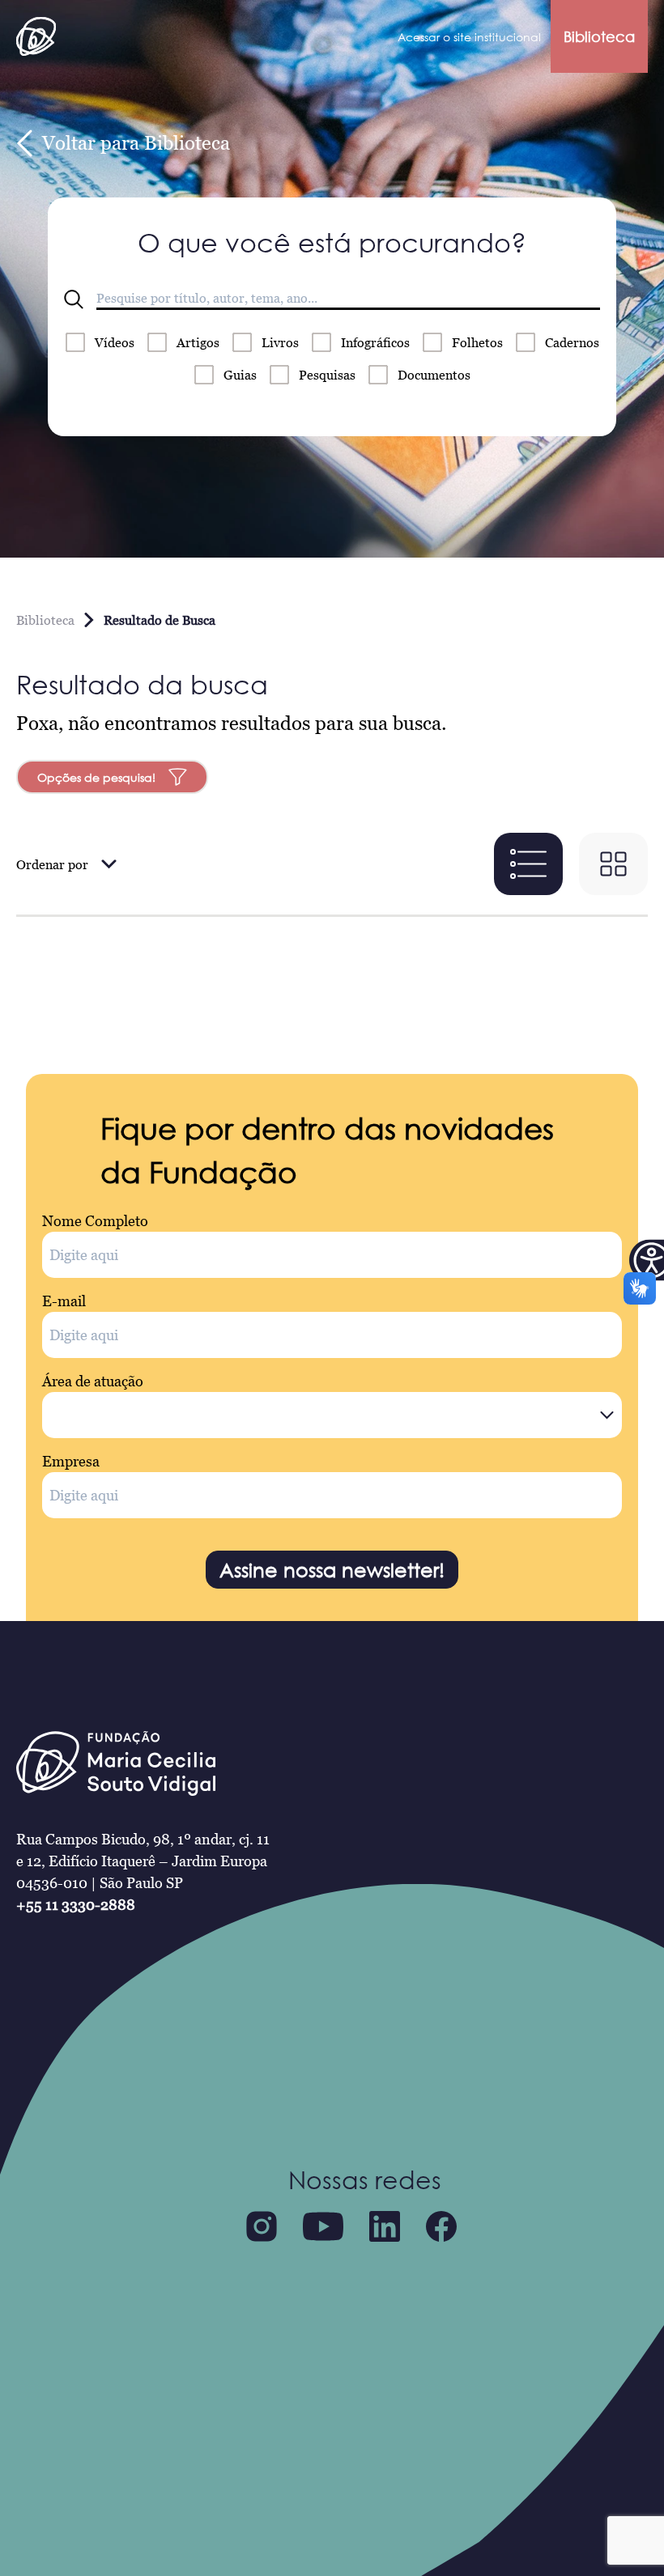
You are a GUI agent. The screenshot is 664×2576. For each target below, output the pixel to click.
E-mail (64, 1301)
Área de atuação (93, 1381)
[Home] (36, 36)
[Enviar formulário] (74, 299)
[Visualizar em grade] (613, 864)
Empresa (71, 1461)
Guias (240, 375)
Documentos (434, 375)
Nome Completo (95, 1221)
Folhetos (477, 342)
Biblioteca (599, 36)
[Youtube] (323, 2226)
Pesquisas (327, 375)
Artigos (198, 342)
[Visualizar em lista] (528, 864)
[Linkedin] (385, 2226)
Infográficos (375, 342)
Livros (280, 342)
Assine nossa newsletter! (332, 1570)
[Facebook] (441, 2226)
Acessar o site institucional (469, 37)
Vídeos (115, 342)
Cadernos (572, 342)
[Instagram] (262, 2226)
